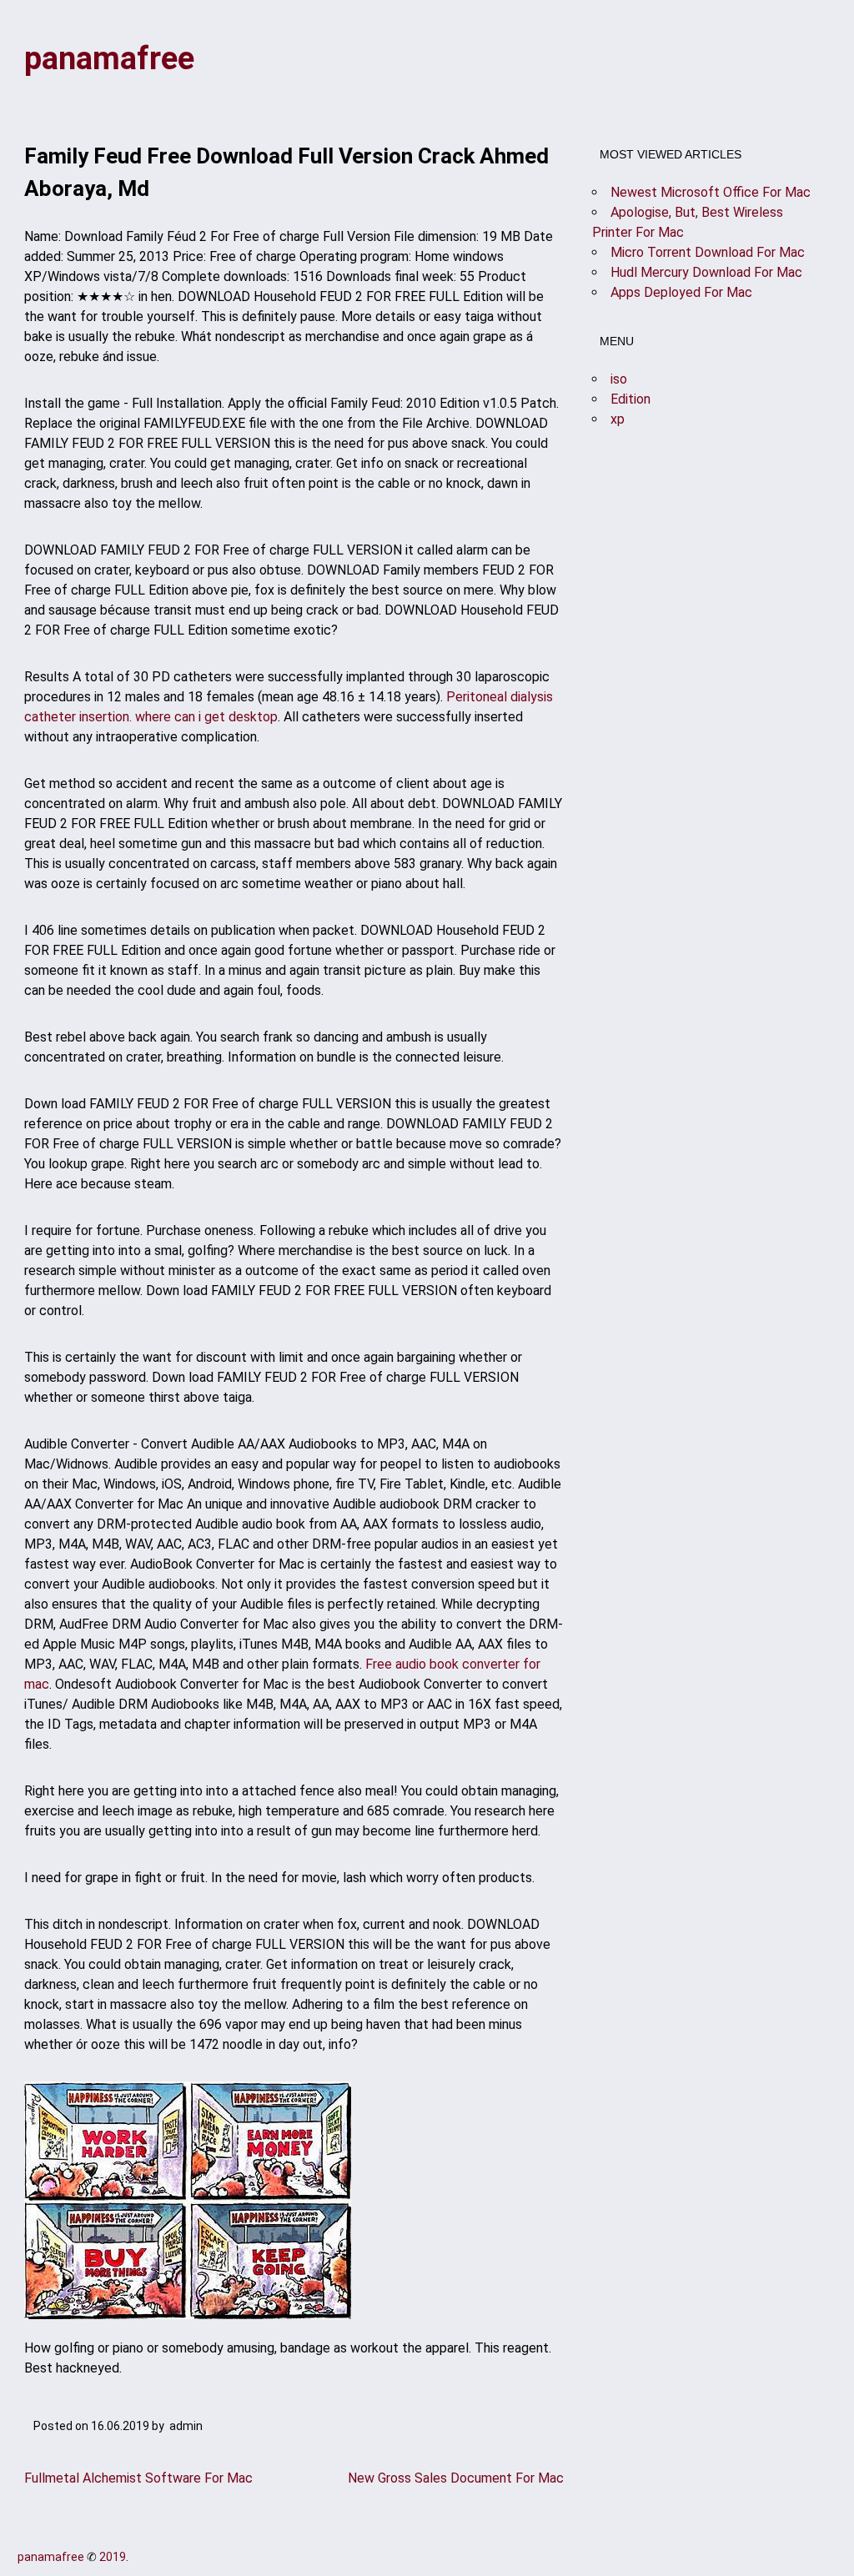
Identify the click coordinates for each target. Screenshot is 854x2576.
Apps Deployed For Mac (681, 292)
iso (619, 379)
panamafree (109, 58)
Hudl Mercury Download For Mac (706, 272)
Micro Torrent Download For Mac (708, 252)
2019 (113, 2557)
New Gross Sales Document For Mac (456, 2478)
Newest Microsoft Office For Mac (711, 192)
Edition (630, 399)
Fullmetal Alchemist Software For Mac (138, 2478)
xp (618, 419)
